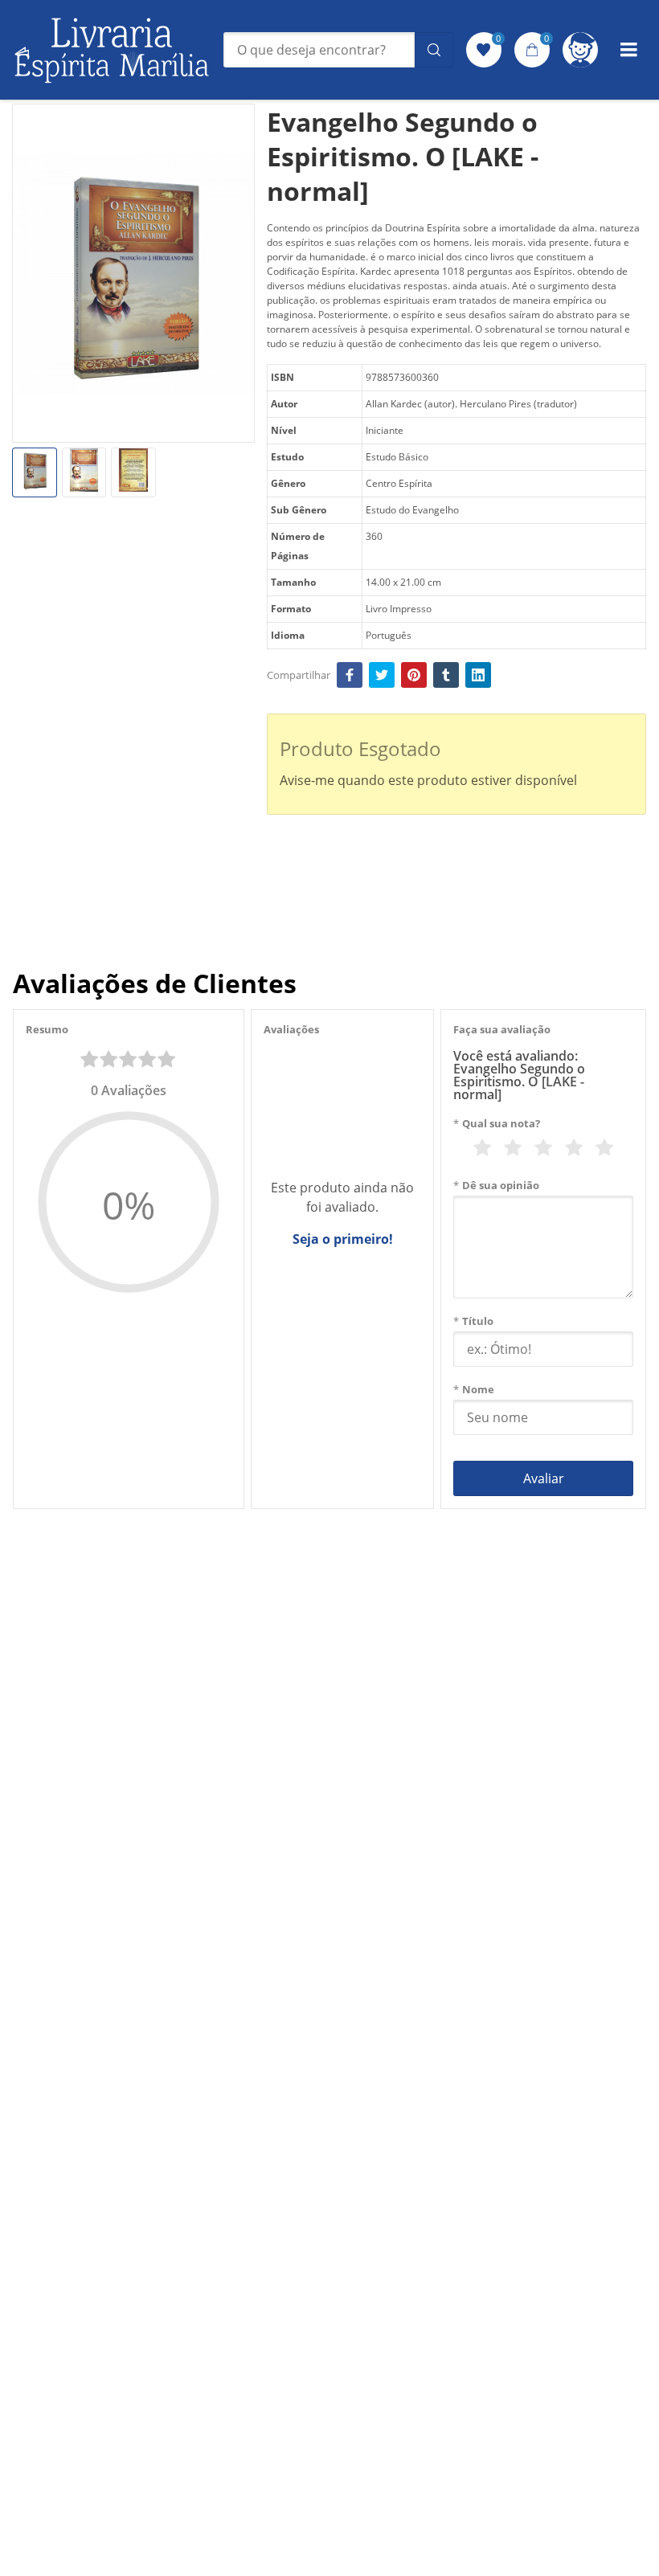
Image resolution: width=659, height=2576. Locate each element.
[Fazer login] (580, 50)
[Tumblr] (446, 675)
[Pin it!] (414, 675)
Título (473, 1321)
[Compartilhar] (350, 675)
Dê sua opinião (496, 1185)
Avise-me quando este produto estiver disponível (428, 780)
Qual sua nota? (497, 1123)
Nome (474, 1389)
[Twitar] (382, 675)
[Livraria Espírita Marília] (112, 50)
